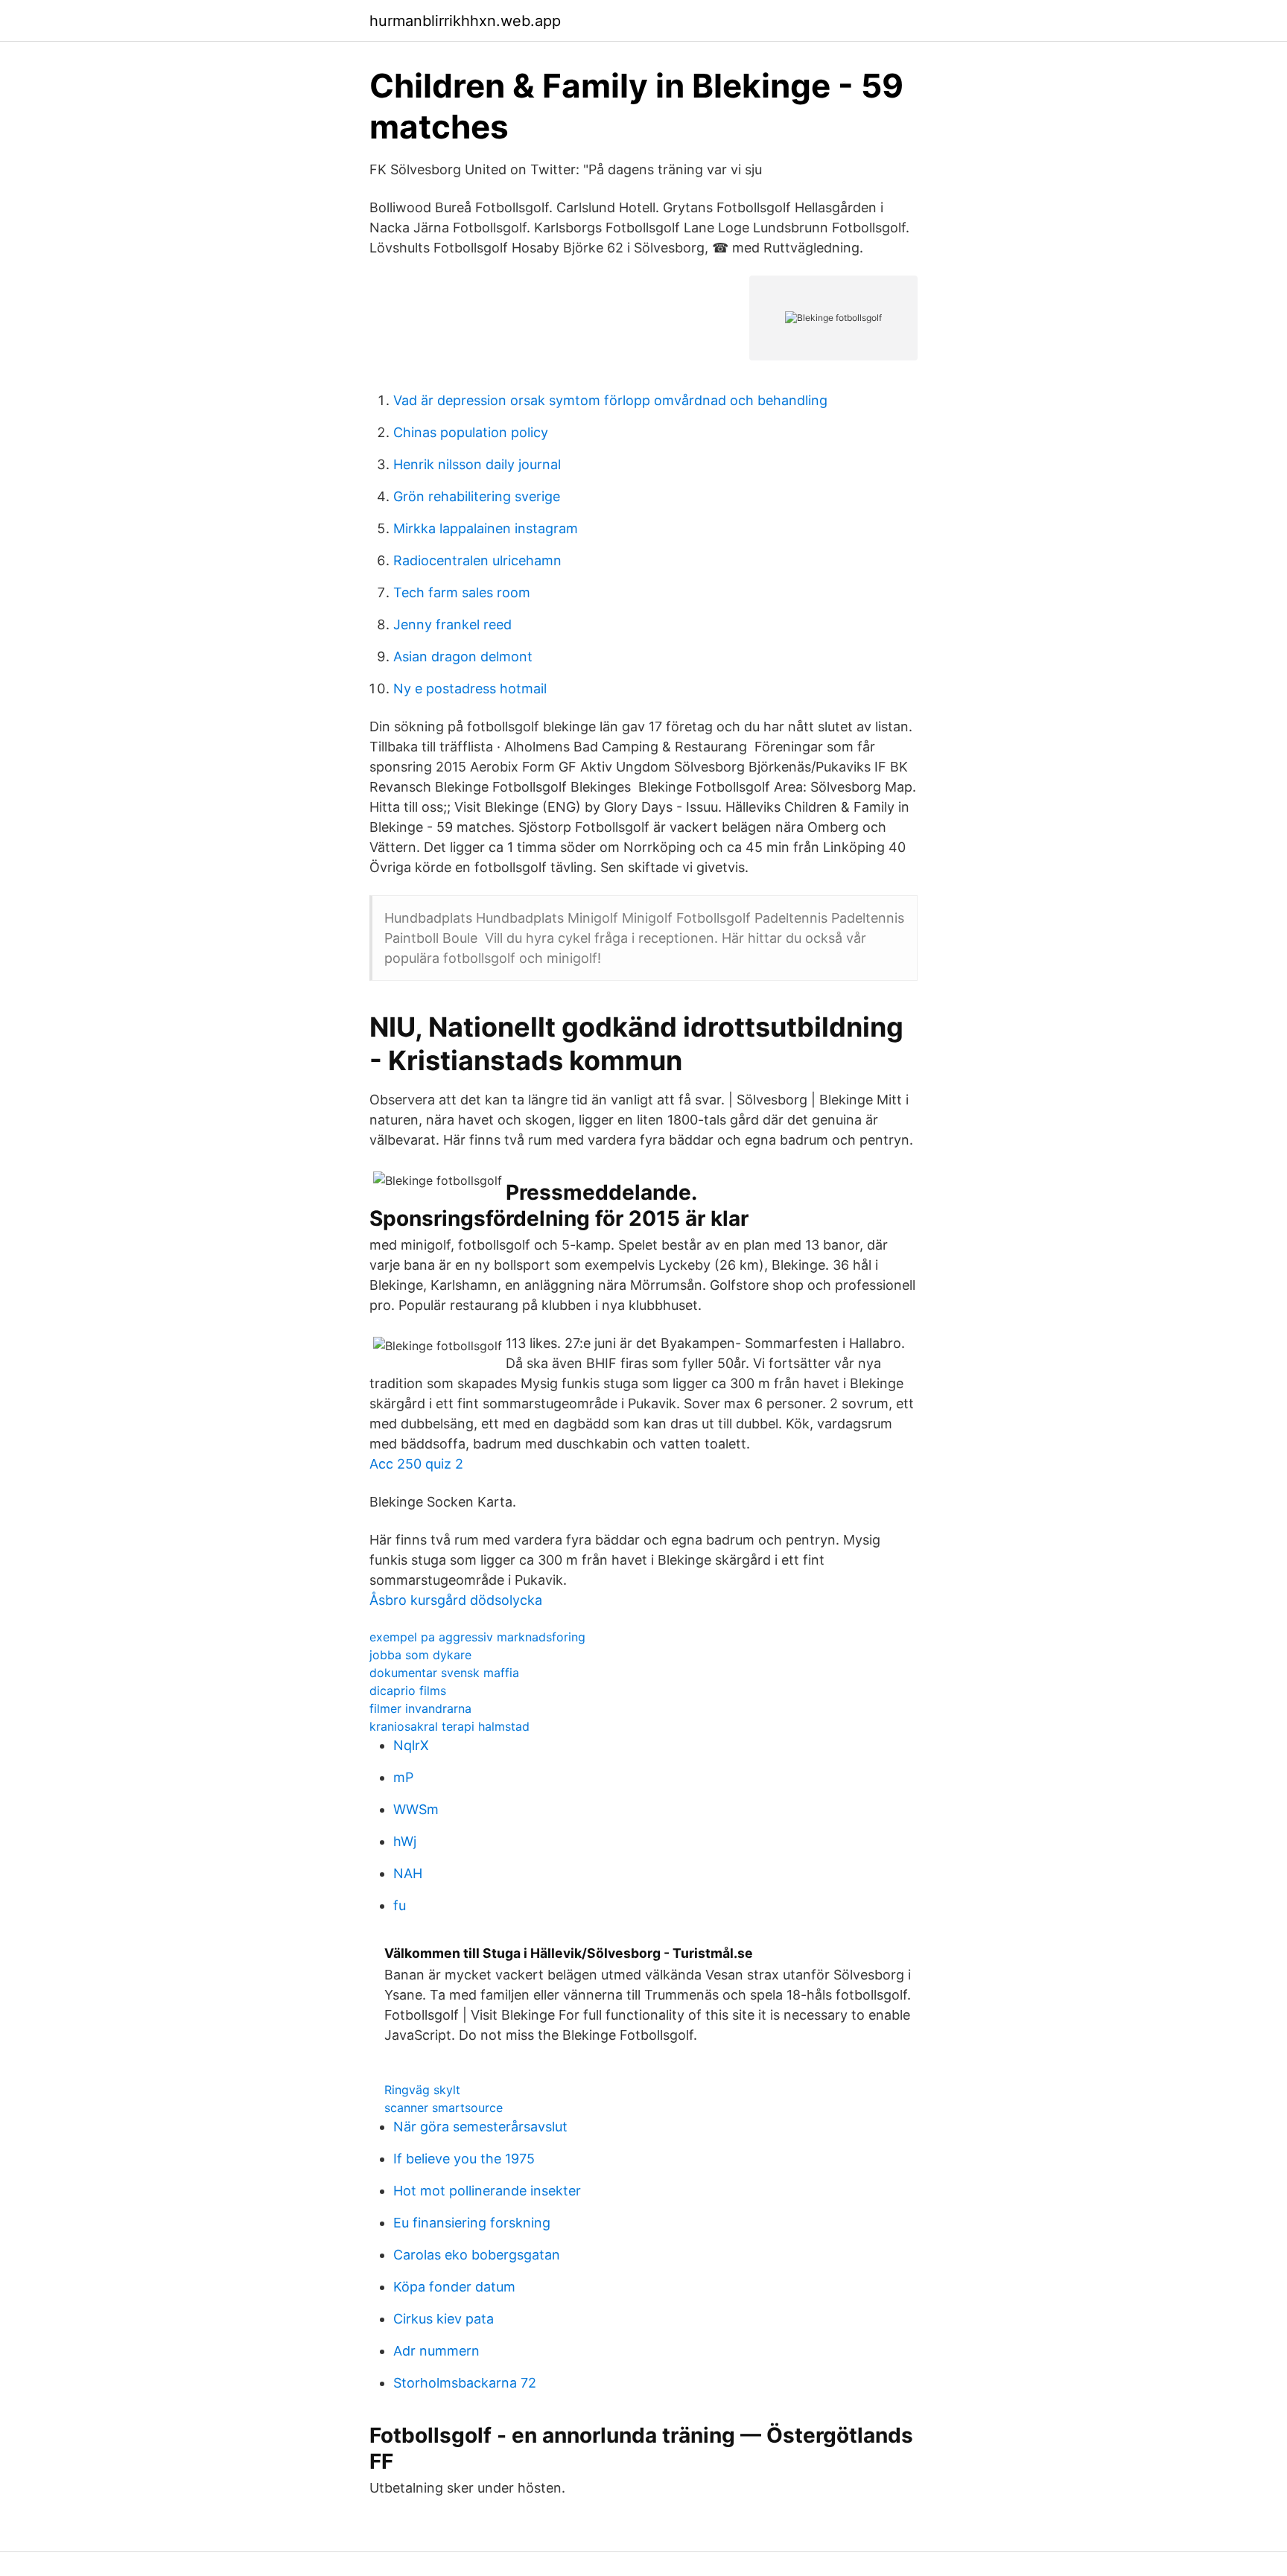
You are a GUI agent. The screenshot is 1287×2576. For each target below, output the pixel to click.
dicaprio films (408, 1691)
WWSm (416, 1809)
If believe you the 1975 (464, 2159)
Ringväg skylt (422, 2090)
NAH (408, 1873)
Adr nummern (436, 2351)
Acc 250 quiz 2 (416, 1464)
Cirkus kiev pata (444, 2319)
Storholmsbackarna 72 (465, 2383)
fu (400, 1905)
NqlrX (411, 1745)
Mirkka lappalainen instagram (486, 528)
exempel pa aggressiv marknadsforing (477, 1637)
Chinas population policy (471, 432)
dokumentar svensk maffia (444, 1673)
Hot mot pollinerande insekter (487, 2191)
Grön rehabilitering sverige (477, 496)
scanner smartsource (444, 2108)
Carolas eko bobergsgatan (477, 2255)
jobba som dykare (420, 1655)
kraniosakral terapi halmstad (449, 1726)
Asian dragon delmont (463, 656)
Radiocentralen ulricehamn (477, 560)
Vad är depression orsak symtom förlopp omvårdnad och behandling (610, 400)
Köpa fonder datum (454, 2287)
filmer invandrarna (420, 1708)
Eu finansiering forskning (472, 2223)
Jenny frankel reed (452, 624)
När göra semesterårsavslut (480, 2127)
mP (403, 1777)
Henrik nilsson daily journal (477, 464)
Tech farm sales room (462, 592)
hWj (405, 1841)
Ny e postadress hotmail (470, 688)
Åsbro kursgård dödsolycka (456, 1600)
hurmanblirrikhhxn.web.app (465, 21)
